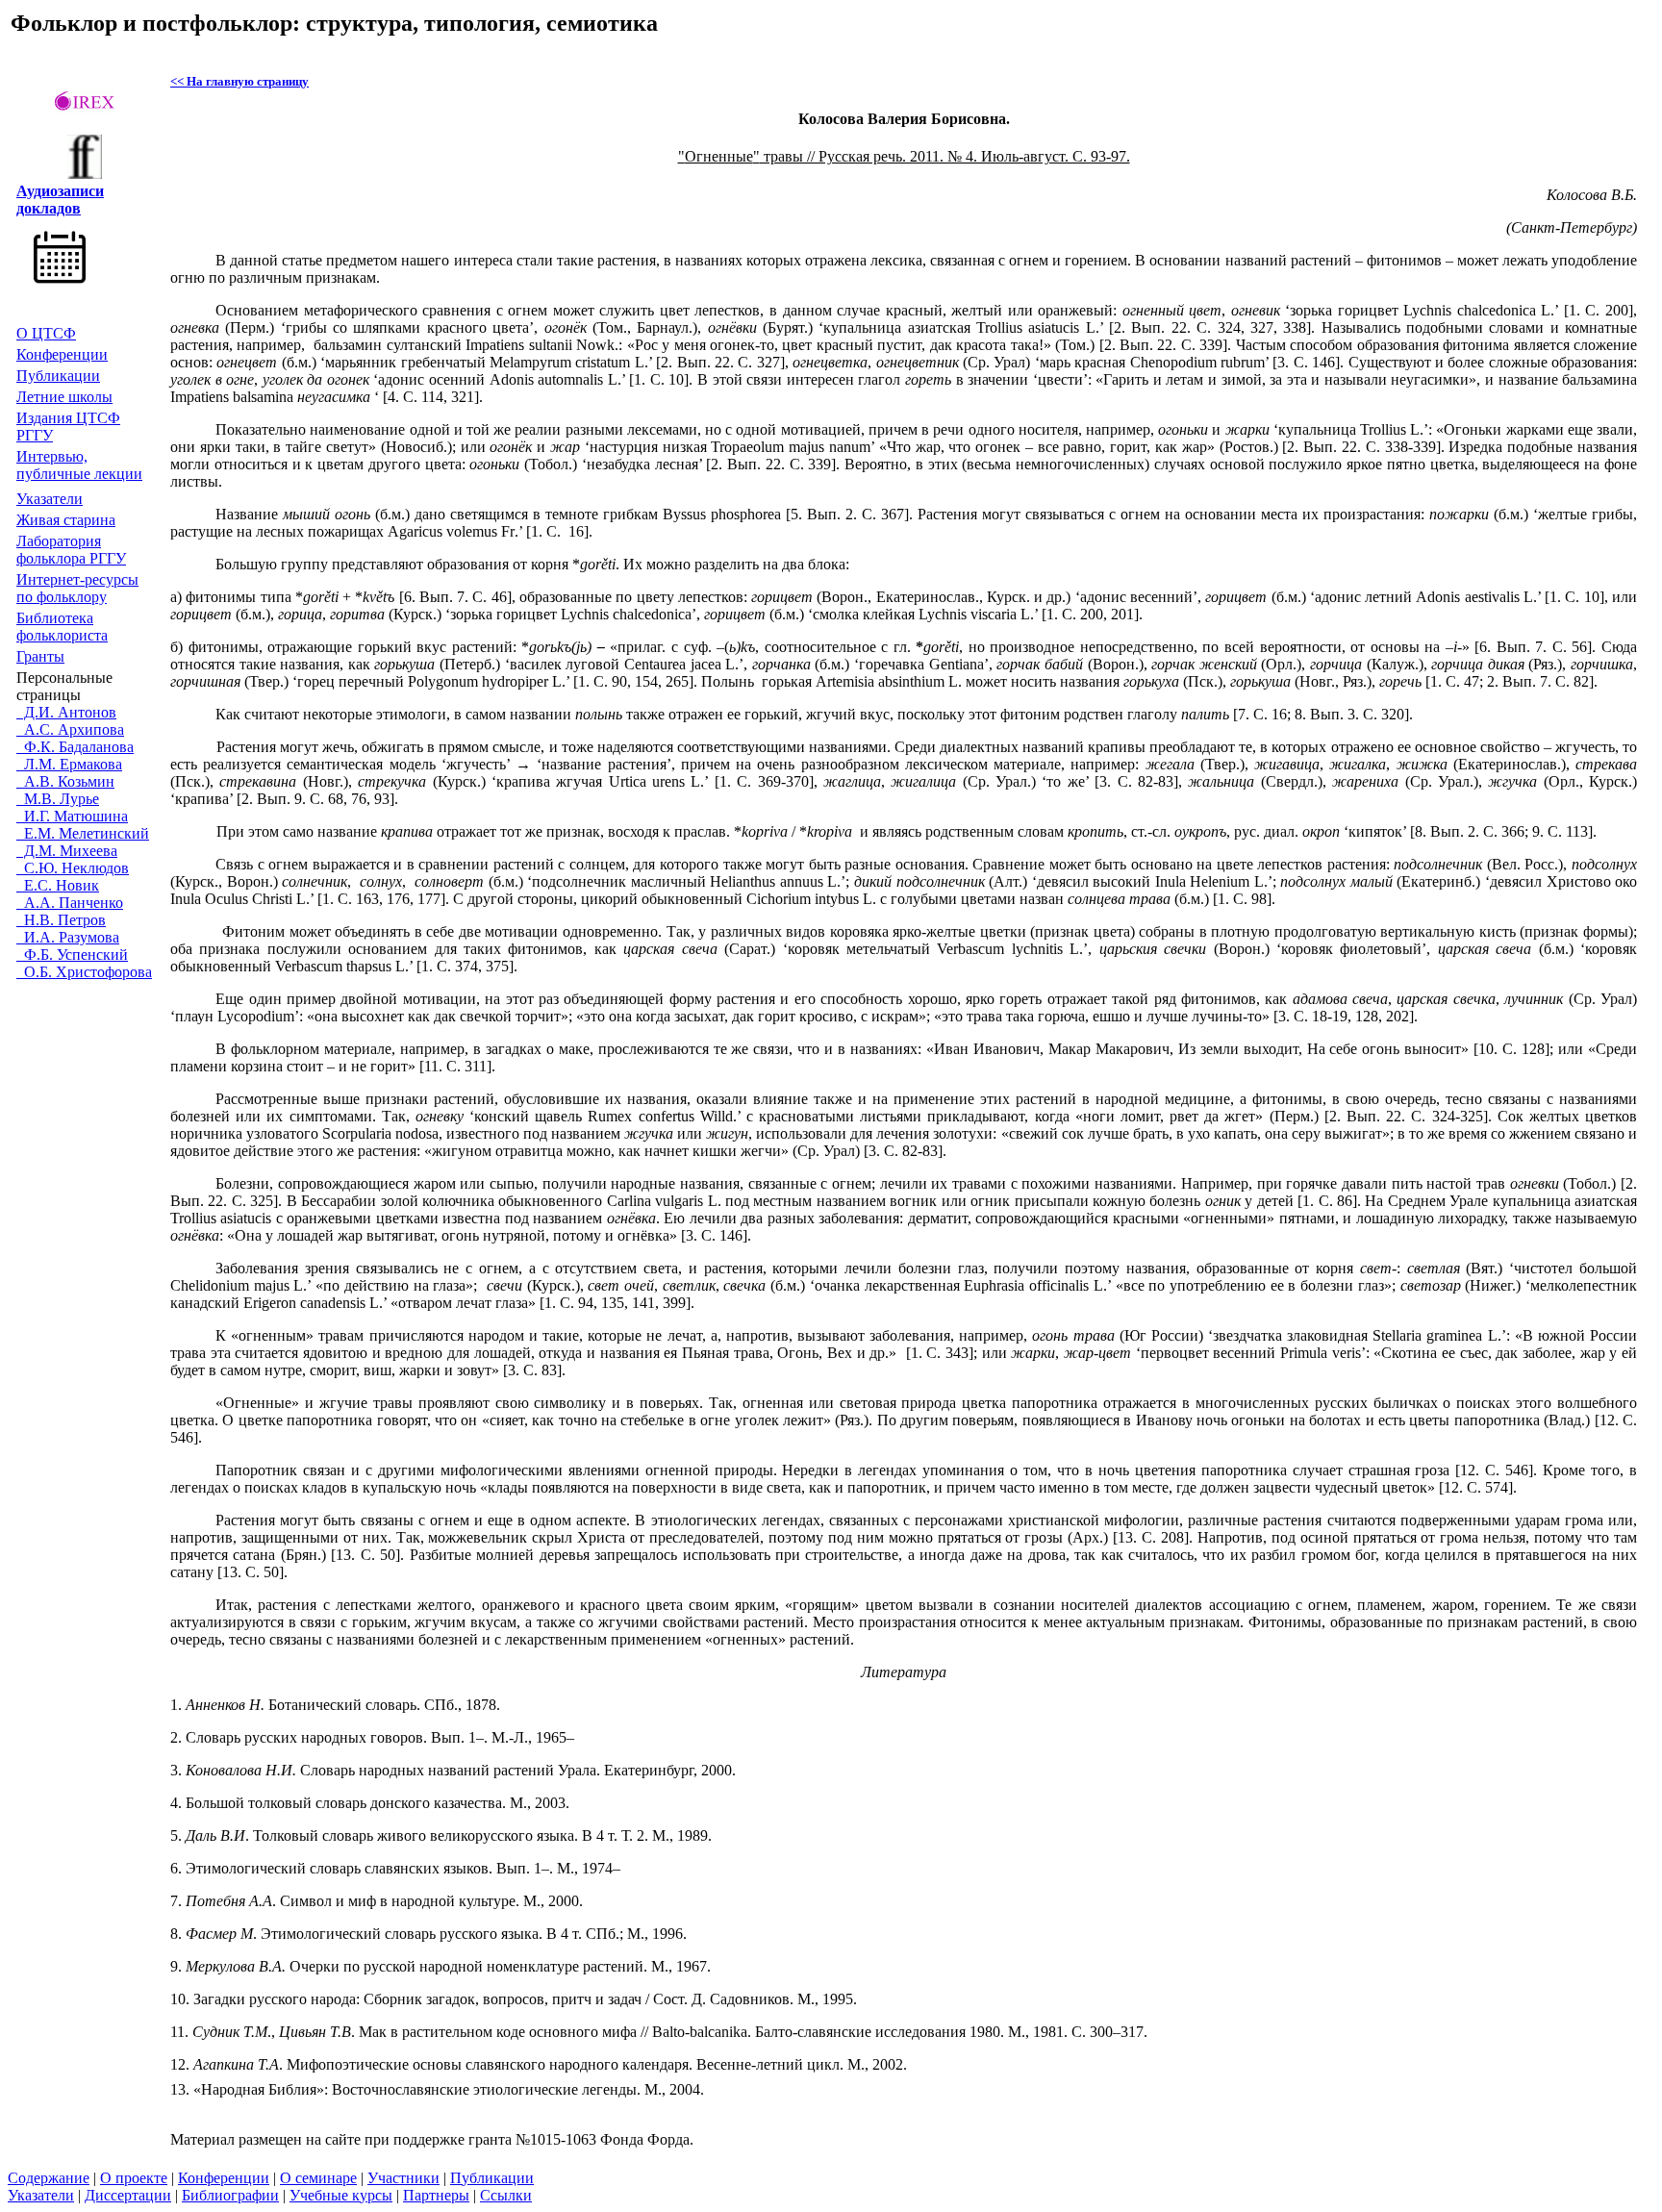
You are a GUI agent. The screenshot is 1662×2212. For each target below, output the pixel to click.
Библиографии (230, 2195)
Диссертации (128, 2195)
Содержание (49, 2178)
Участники (403, 2178)
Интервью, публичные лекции (79, 465)
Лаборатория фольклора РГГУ (71, 550)
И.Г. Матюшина (72, 816)
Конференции (62, 354)
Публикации (58, 376)
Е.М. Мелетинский (83, 833)
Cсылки (506, 2195)
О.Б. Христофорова (84, 972)
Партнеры (436, 2195)
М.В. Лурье (58, 799)
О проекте (134, 2178)
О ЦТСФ (46, 333)
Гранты (40, 656)
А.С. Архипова (70, 729)
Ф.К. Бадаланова (75, 747)
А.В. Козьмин (65, 781)
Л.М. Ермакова (69, 764)
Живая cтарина (66, 520)
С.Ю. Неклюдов (73, 868)
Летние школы (64, 397)
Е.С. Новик (58, 885)
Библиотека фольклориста (62, 627)
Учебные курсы (341, 2195)
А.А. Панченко (70, 903)
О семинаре (318, 2178)
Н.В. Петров (61, 920)
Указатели (50, 499)
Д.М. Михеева (67, 851)
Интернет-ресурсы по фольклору (77, 588)
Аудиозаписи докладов (60, 200)
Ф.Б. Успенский (72, 955)
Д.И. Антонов (66, 712)
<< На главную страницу (239, 81)
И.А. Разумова (68, 937)
